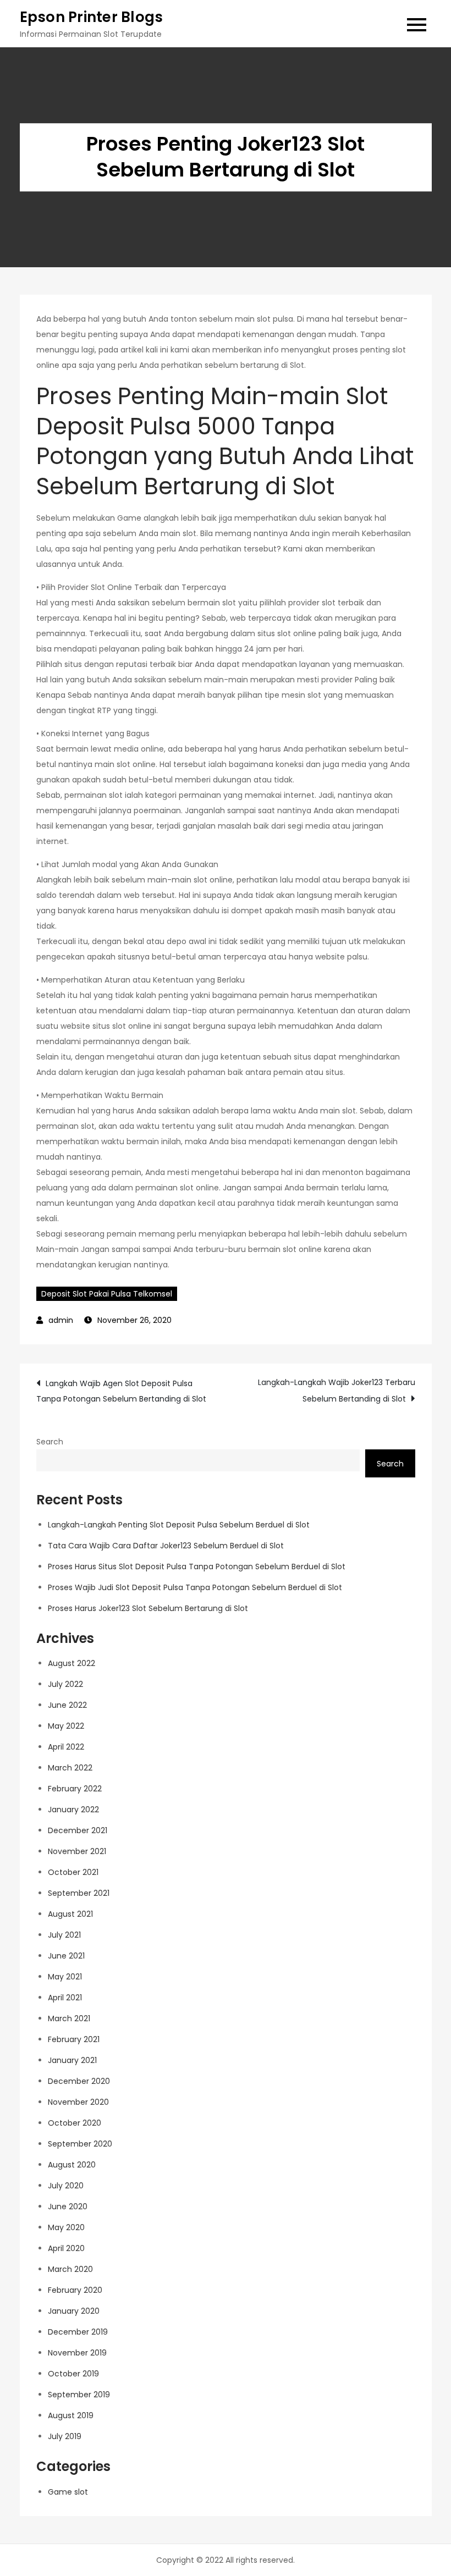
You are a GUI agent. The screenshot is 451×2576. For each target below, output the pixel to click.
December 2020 (79, 2081)
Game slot (68, 2492)
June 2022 (67, 1705)
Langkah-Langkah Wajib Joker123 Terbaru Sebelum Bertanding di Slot (337, 1391)
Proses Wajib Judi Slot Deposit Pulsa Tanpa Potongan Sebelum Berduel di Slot (195, 1587)
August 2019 (71, 2415)
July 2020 (66, 2186)
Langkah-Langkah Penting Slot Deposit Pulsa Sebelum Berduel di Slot (179, 1525)
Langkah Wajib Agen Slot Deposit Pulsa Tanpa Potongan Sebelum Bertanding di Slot (121, 1391)
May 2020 (66, 2227)
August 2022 (71, 1663)
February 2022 (75, 1789)
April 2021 (65, 1998)
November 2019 (77, 2353)
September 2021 (79, 1893)
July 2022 (65, 1684)
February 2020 (75, 2290)
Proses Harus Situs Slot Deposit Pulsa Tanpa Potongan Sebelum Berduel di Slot (197, 1566)
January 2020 (74, 2311)
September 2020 (80, 2144)
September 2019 (79, 2395)
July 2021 (64, 1935)
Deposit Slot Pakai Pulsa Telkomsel (107, 1294)
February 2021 (74, 2039)
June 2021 (66, 1956)
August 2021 (70, 1914)
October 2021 (73, 1872)
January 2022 (73, 1810)
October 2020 (75, 2123)
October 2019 (73, 2374)
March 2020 (70, 2269)
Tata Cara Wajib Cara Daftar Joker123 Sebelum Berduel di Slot (166, 1546)
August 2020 (72, 2165)
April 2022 (66, 1747)
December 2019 (78, 2332)
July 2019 (65, 2436)
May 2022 (66, 1726)
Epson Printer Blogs (92, 17)
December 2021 (78, 1830)
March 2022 (70, 1768)
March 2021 (69, 2018)
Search (50, 1442)
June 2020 (68, 2207)
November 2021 (77, 1851)
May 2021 (65, 1977)
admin (61, 1320)
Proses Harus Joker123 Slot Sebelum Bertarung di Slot (148, 1608)
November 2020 (78, 2102)
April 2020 (66, 2248)
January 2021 (72, 2060)
